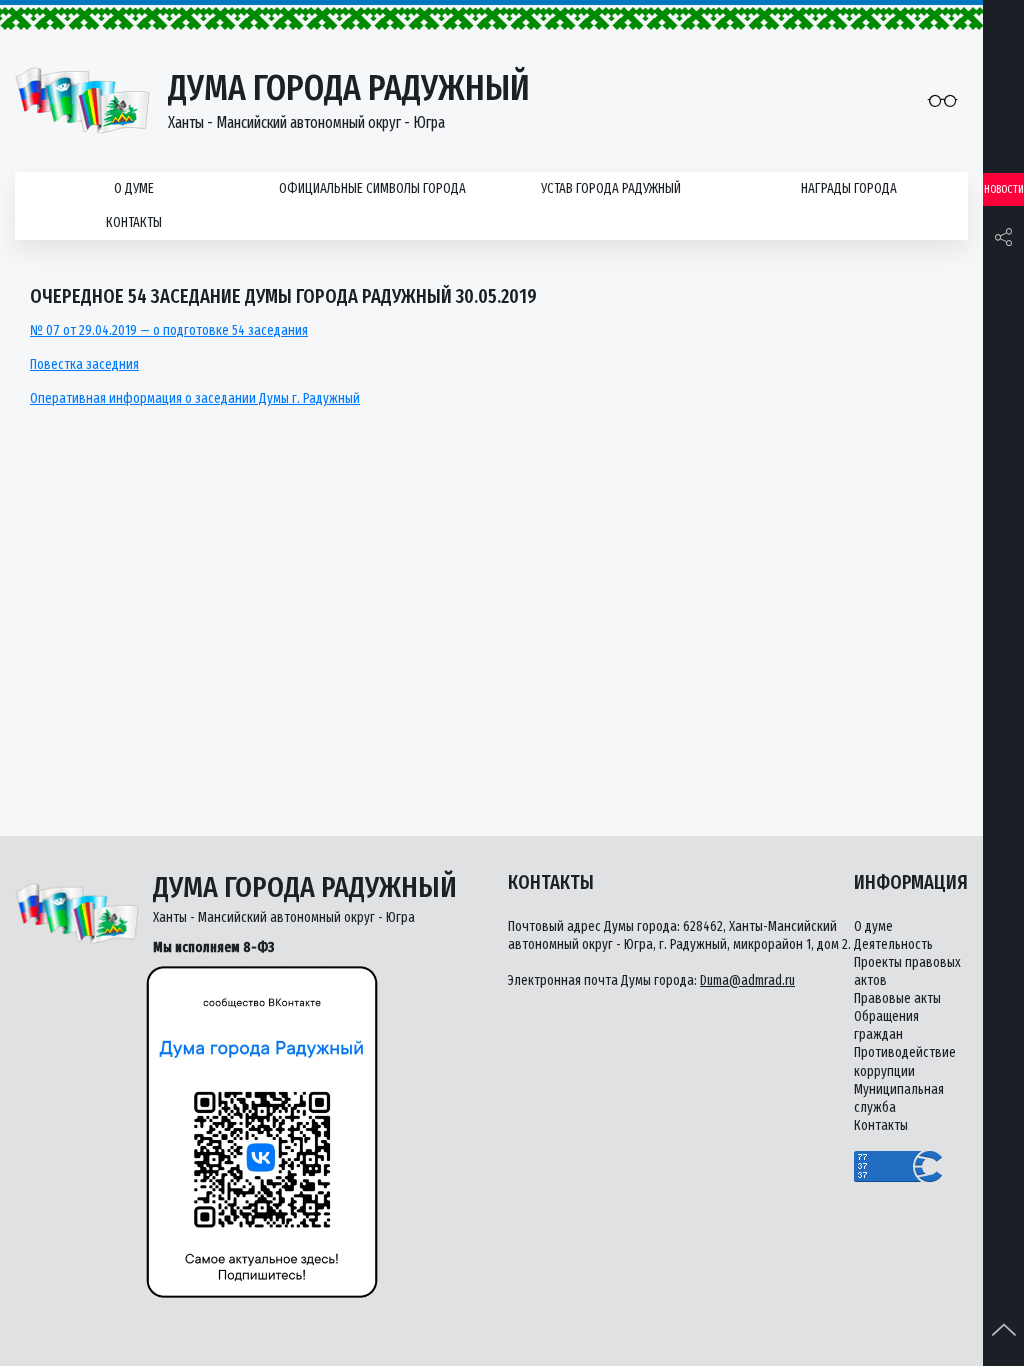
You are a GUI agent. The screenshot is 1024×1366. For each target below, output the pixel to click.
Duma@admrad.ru (747, 980)
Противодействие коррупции (905, 1061)
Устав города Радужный (611, 188)
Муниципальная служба (899, 1098)
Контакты (134, 222)
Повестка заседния (84, 364)
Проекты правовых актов (907, 971)
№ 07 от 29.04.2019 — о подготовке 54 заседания (169, 330)
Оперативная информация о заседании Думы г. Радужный (195, 398)
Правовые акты (897, 998)
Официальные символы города (372, 188)
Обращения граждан (886, 1025)
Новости (1004, 189)
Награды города (849, 188)
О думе (134, 188)
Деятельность (893, 944)
